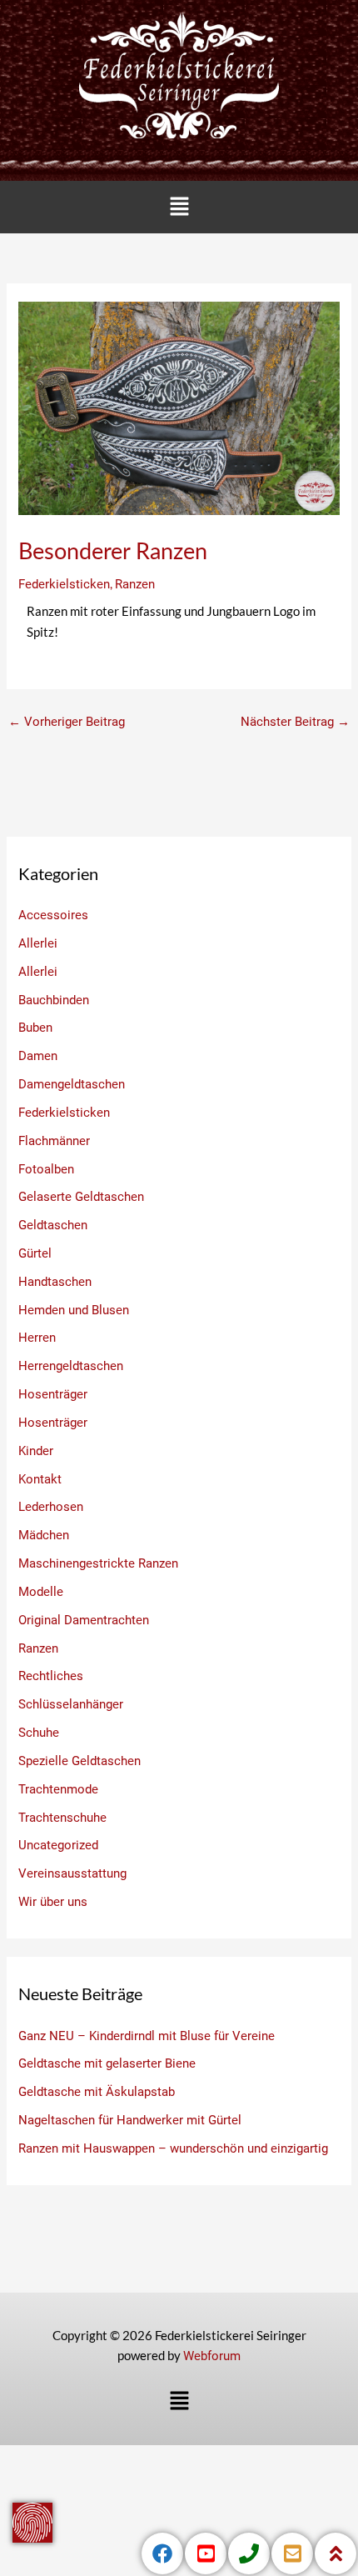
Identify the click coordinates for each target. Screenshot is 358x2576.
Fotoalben (46, 1169)
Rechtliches (51, 1676)
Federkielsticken (64, 584)
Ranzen (135, 584)
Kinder (36, 1451)
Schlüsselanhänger (71, 1704)
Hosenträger (53, 1394)
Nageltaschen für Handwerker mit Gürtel (130, 2120)
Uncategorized (58, 1845)
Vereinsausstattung (72, 1873)
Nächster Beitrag (295, 722)
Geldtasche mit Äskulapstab (97, 2092)
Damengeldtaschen (72, 1084)
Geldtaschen (53, 1225)
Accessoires (53, 915)
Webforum (212, 2356)
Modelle (41, 1592)
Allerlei (38, 943)
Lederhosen (51, 1507)
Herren (37, 1338)
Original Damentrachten (84, 1620)
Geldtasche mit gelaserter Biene (107, 2063)
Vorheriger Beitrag (67, 722)
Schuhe (39, 1733)
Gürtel (35, 1253)
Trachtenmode (58, 1789)
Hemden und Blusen (74, 1310)
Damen (38, 1056)
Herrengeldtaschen (71, 1366)
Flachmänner (54, 1141)
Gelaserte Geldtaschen (81, 1197)
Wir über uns (53, 1902)
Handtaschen (55, 1282)
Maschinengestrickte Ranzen (98, 1563)
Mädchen (44, 1535)
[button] (179, 207)
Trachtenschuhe (62, 1818)
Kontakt (40, 1479)
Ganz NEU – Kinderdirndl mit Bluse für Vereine (147, 2036)
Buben (35, 1028)
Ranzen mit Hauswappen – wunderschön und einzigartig (173, 2148)
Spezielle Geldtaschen (80, 1761)
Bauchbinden (54, 1000)
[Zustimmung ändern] (32, 2523)
